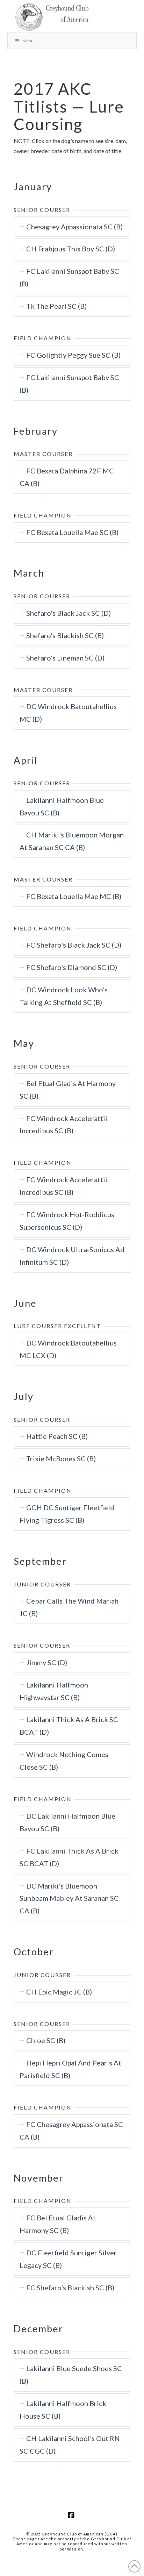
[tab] (72, 227)
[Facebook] (72, 2515)
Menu (28, 41)
